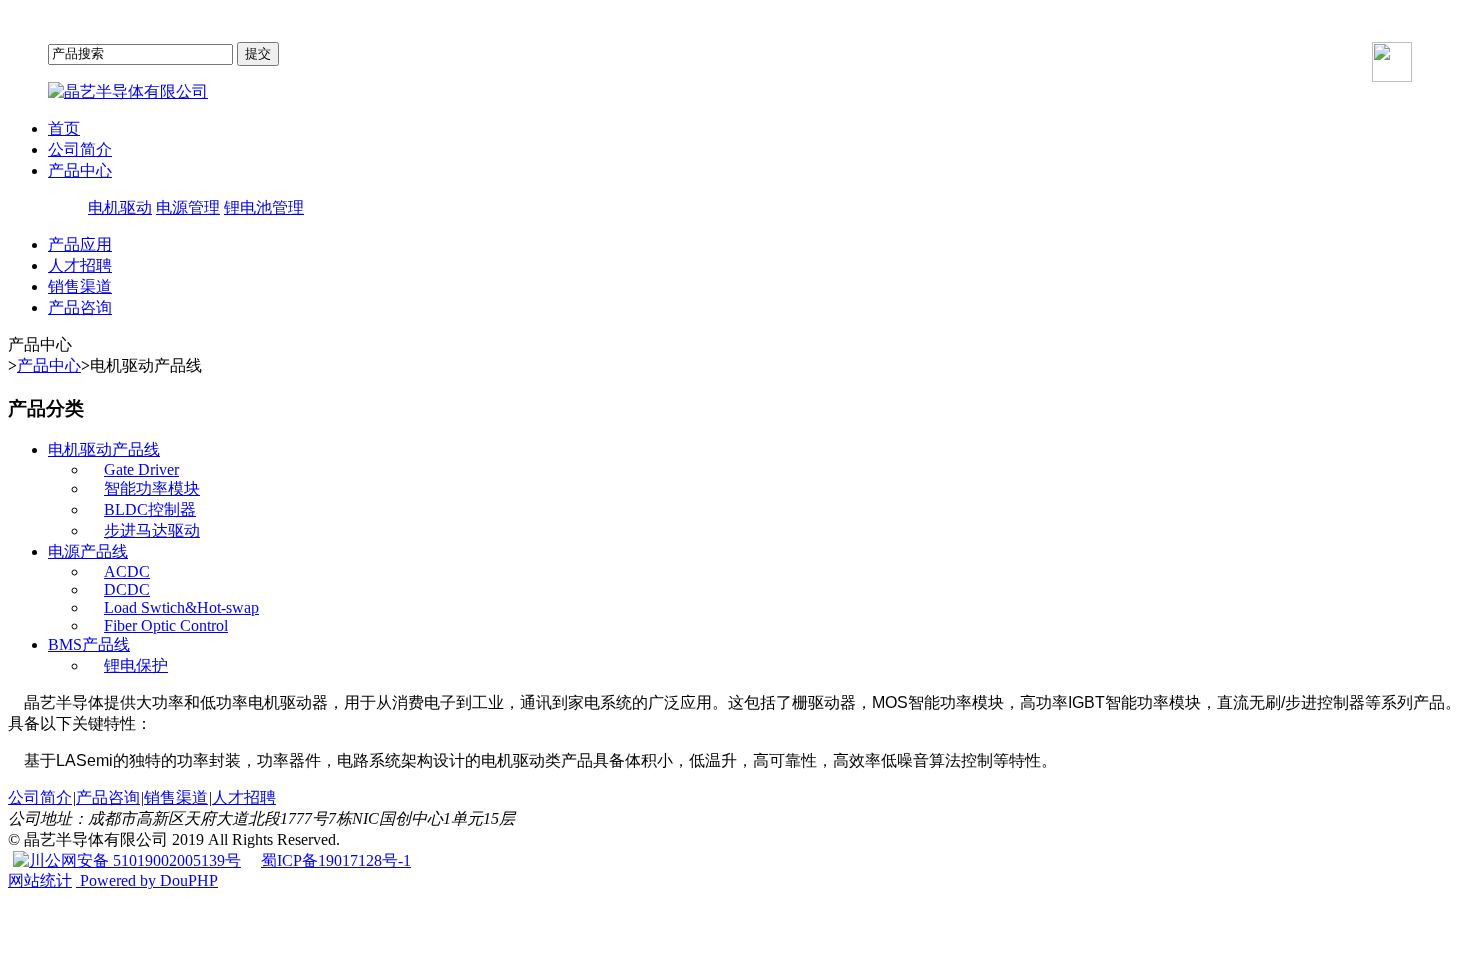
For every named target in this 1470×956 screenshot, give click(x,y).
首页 (64, 128)
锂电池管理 (264, 207)
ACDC (127, 571)
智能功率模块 (152, 488)
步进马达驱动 (152, 530)
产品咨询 (80, 307)
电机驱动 (120, 207)
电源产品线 (88, 551)
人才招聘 (80, 265)
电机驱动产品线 (104, 449)
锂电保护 (136, 665)
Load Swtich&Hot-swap (181, 607)
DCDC (127, 589)
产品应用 (80, 244)
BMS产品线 (89, 644)
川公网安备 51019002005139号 (135, 860)
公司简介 (80, 149)
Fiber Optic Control (166, 625)
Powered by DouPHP (147, 880)
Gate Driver (141, 469)
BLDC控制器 (150, 509)
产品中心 (80, 170)
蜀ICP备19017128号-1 (336, 860)
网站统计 (40, 880)
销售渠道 (80, 286)
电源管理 (188, 207)
